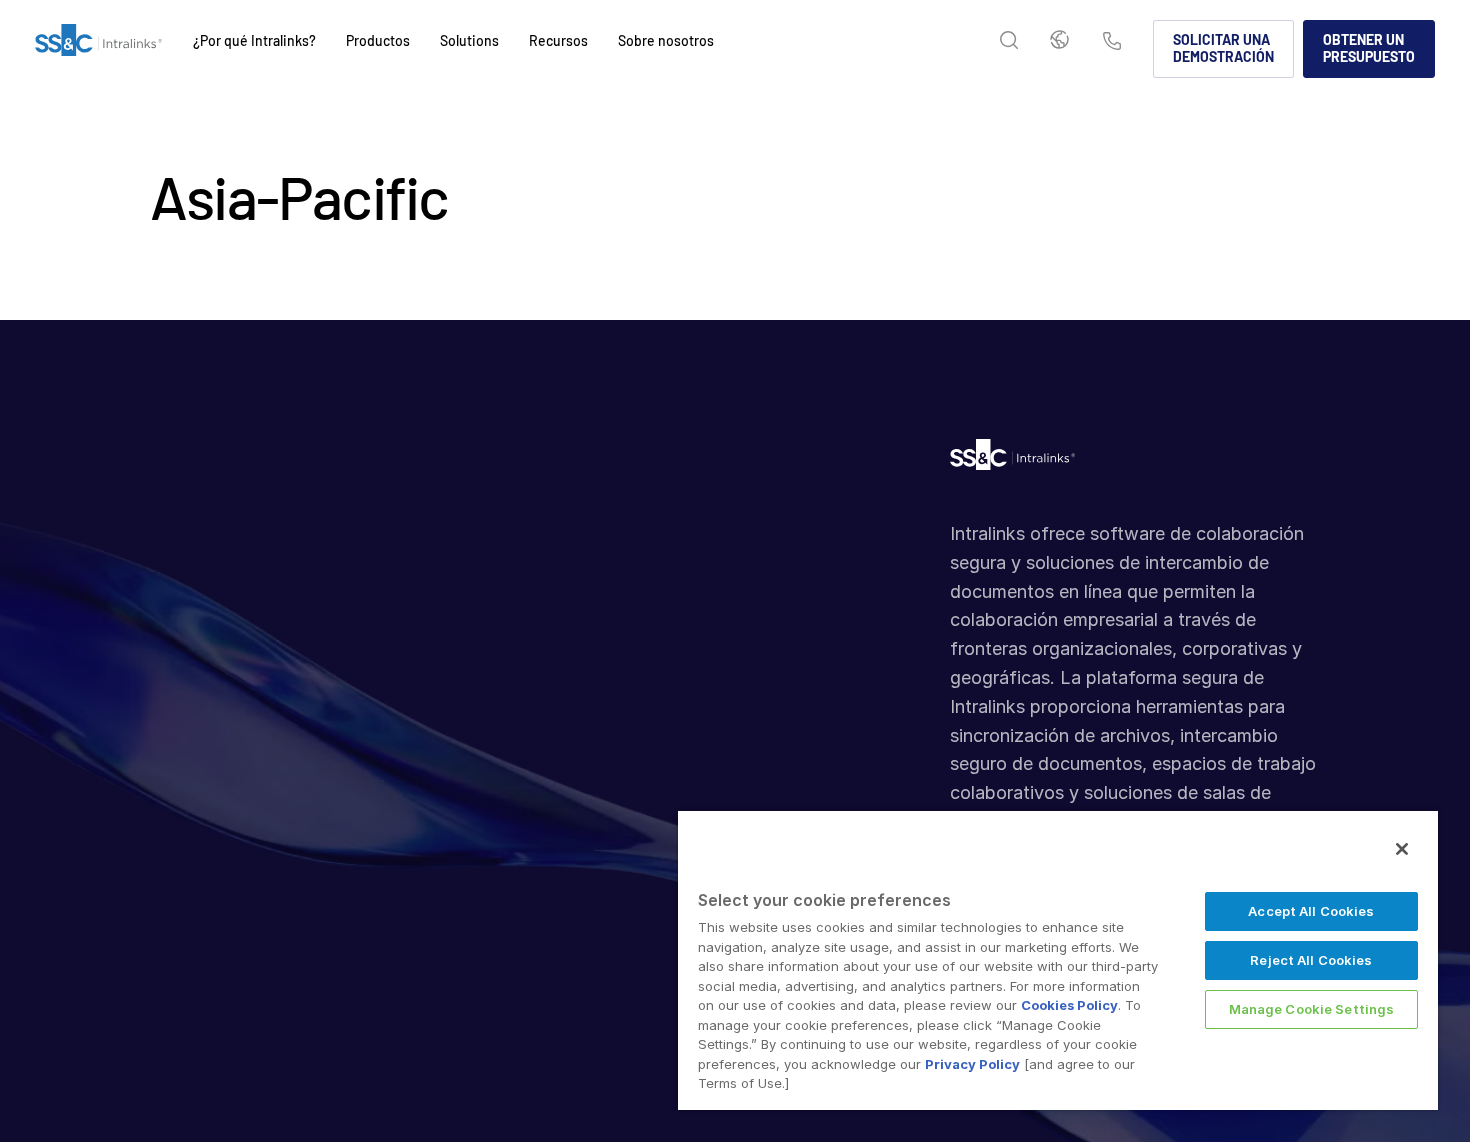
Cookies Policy (1069, 1005)
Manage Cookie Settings (1312, 1009)
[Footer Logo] (1012, 459)
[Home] (98, 49)
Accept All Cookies (1311, 911)
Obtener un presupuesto (1369, 48)
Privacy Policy (972, 1064)
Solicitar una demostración (1223, 48)
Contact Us (1112, 42)
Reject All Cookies (1311, 960)
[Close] (1402, 849)
